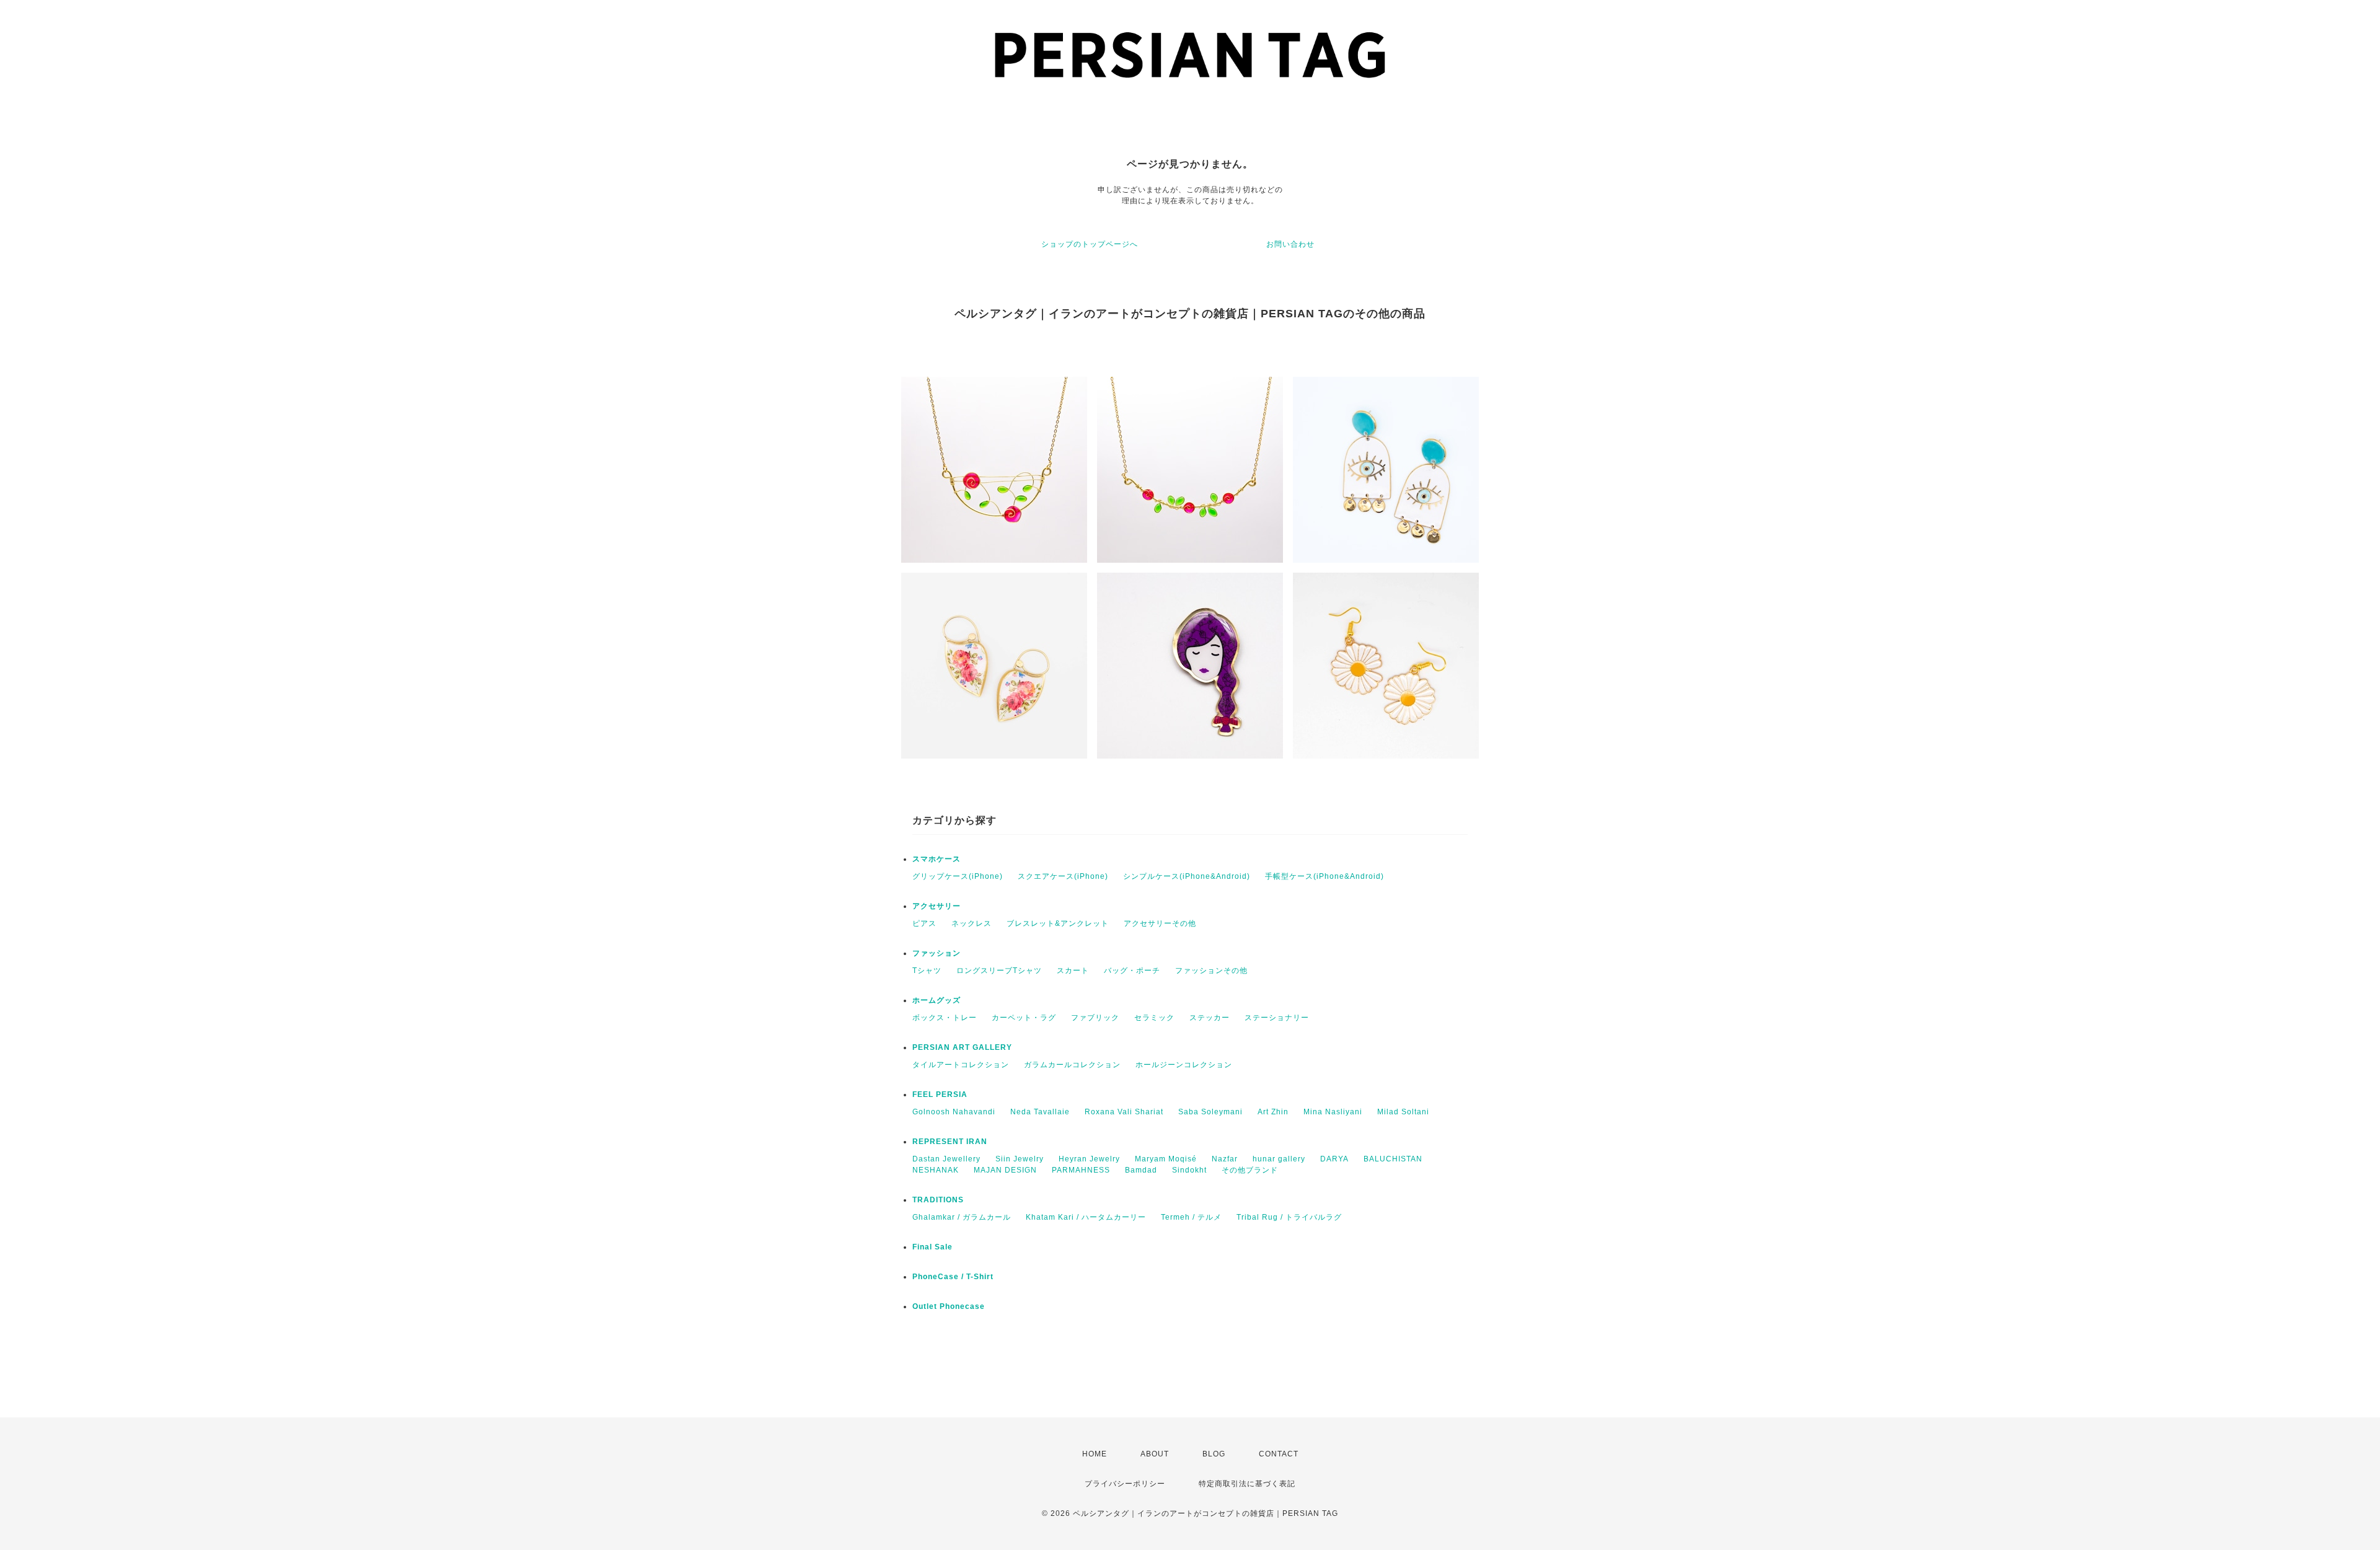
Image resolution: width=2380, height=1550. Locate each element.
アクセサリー (937, 906)
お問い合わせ (1290, 244)
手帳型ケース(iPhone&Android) (1324, 876)
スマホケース (937, 859)
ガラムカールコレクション (1072, 1065)
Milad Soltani (1403, 1112)
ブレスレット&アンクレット (1058, 923)
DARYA (1334, 1159)
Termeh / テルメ (1191, 1217)
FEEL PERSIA (940, 1094)
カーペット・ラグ (1024, 1018)
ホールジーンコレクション (1184, 1065)
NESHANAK (936, 1170)
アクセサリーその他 (1160, 923)
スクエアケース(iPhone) (1063, 876)
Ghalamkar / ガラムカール (962, 1217)
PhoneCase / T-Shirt (953, 1277)
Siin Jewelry (1020, 1159)
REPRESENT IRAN (950, 1142)
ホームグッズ (937, 1000)
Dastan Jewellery (946, 1159)
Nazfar (1225, 1159)
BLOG (1214, 1454)
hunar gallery (1279, 1159)
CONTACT (1279, 1454)
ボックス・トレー (945, 1018)
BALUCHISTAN (1393, 1159)
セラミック (1154, 1018)
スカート (1073, 971)
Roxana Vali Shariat (1124, 1112)
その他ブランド (1250, 1170)
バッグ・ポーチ (1132, 971)
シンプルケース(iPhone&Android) (1187, 876)
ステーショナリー (1277, 1018)
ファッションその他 (1211, 971)
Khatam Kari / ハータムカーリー (1086, 1217)
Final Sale (932, 1247)
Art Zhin (1273, 1112)
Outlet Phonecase (949, 1306)
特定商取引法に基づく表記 (1247, 1484)
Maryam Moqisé (1166, 1159)
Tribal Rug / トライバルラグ (1289, 1217)
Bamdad (1141, 1170)
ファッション (937, 953)
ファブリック (1095, 1018)
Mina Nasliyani (1333, 1112)
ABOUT (1155, 1454)
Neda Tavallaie (1040, 1112)
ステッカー (1210, 1018)
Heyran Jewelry (1089, 1159)
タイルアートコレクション (961, 1065)
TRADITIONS (938, 1200)
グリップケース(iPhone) (958, 876)
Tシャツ (927, 971)
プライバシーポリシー (1125, 1484)
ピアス (924, 923)
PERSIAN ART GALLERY (962, 1047)
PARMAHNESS (1081, 1170)
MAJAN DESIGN (1005, 1170)
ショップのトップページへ (1090, 244)
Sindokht (1189, 1170)
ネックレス (972, 923)
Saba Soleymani (1210, 1112)
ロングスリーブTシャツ (999, 971)
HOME (1095, 1454)
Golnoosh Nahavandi (954, 1112)
